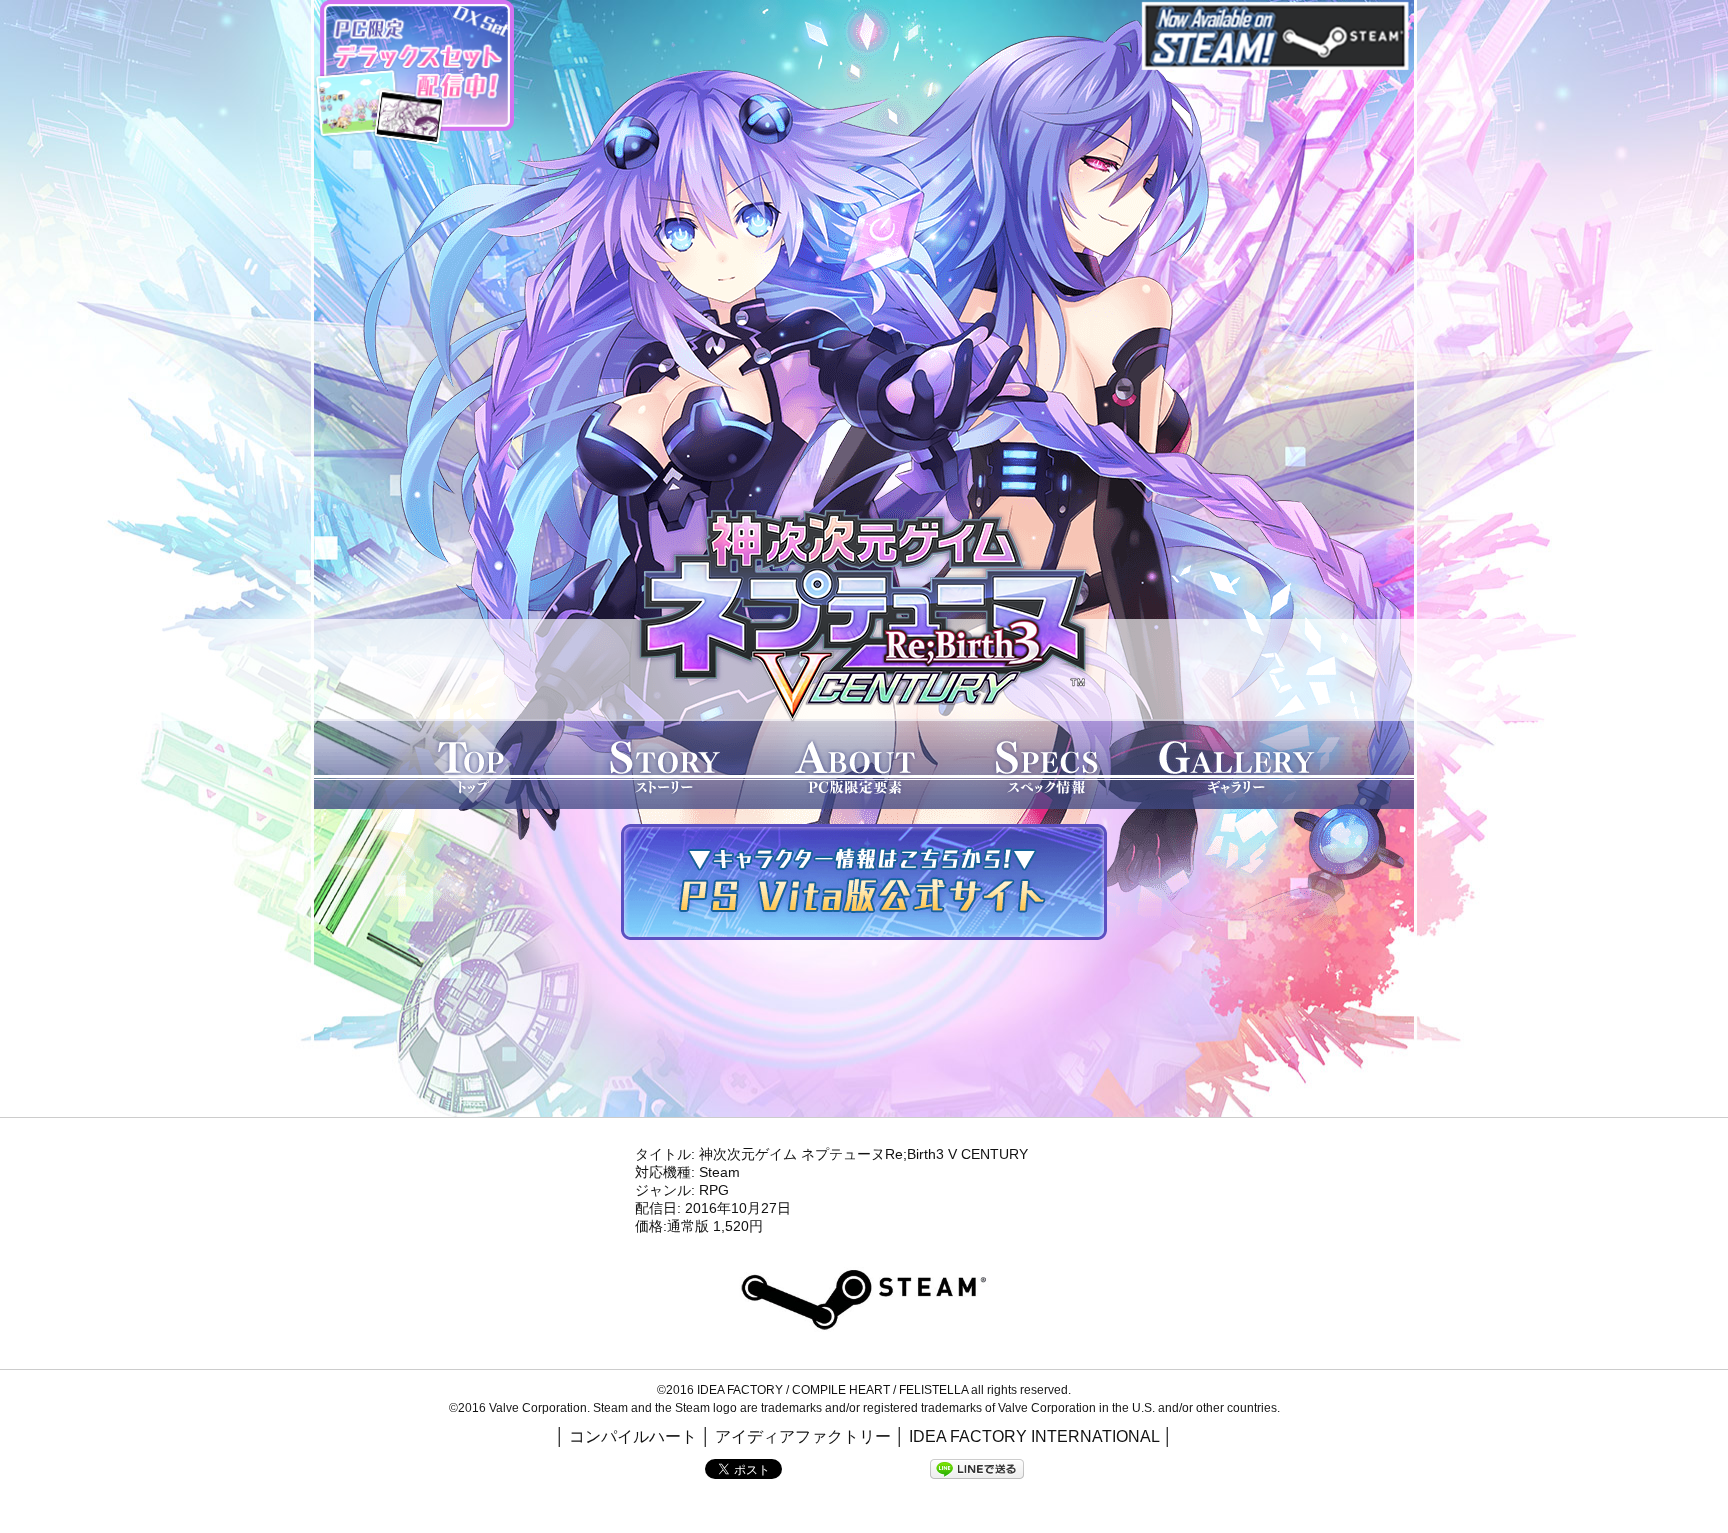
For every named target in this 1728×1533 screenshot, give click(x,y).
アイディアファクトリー (803, 1436)
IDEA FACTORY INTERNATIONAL (1034, 1436)
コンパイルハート (633, 1436)
